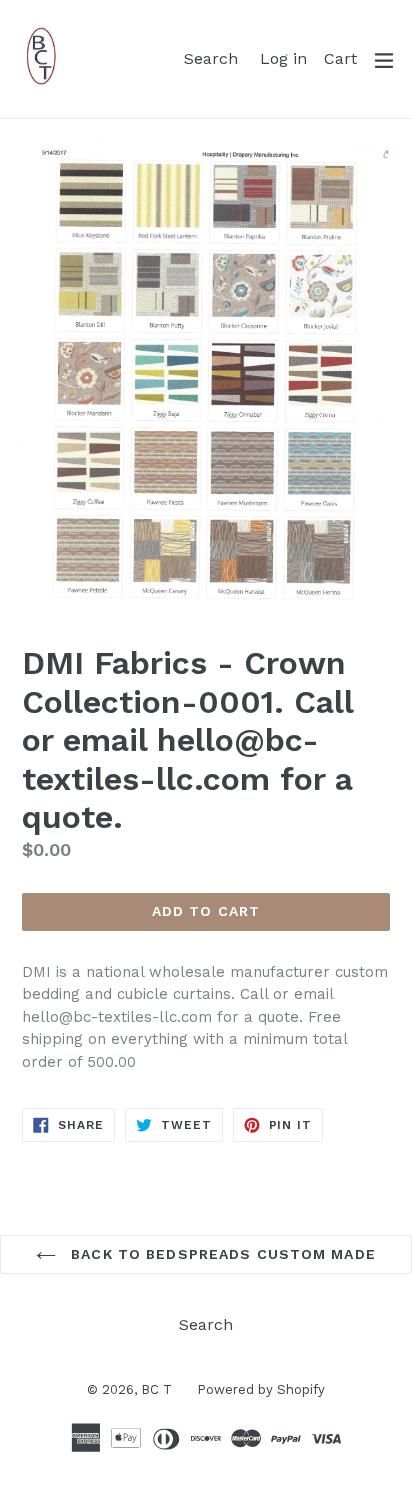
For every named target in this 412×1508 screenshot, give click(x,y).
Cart (343, 58)
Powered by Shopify (261, 1389)
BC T (156, 1389)
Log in (286, 58)
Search (214, 58)
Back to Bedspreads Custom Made (221, 1254)
